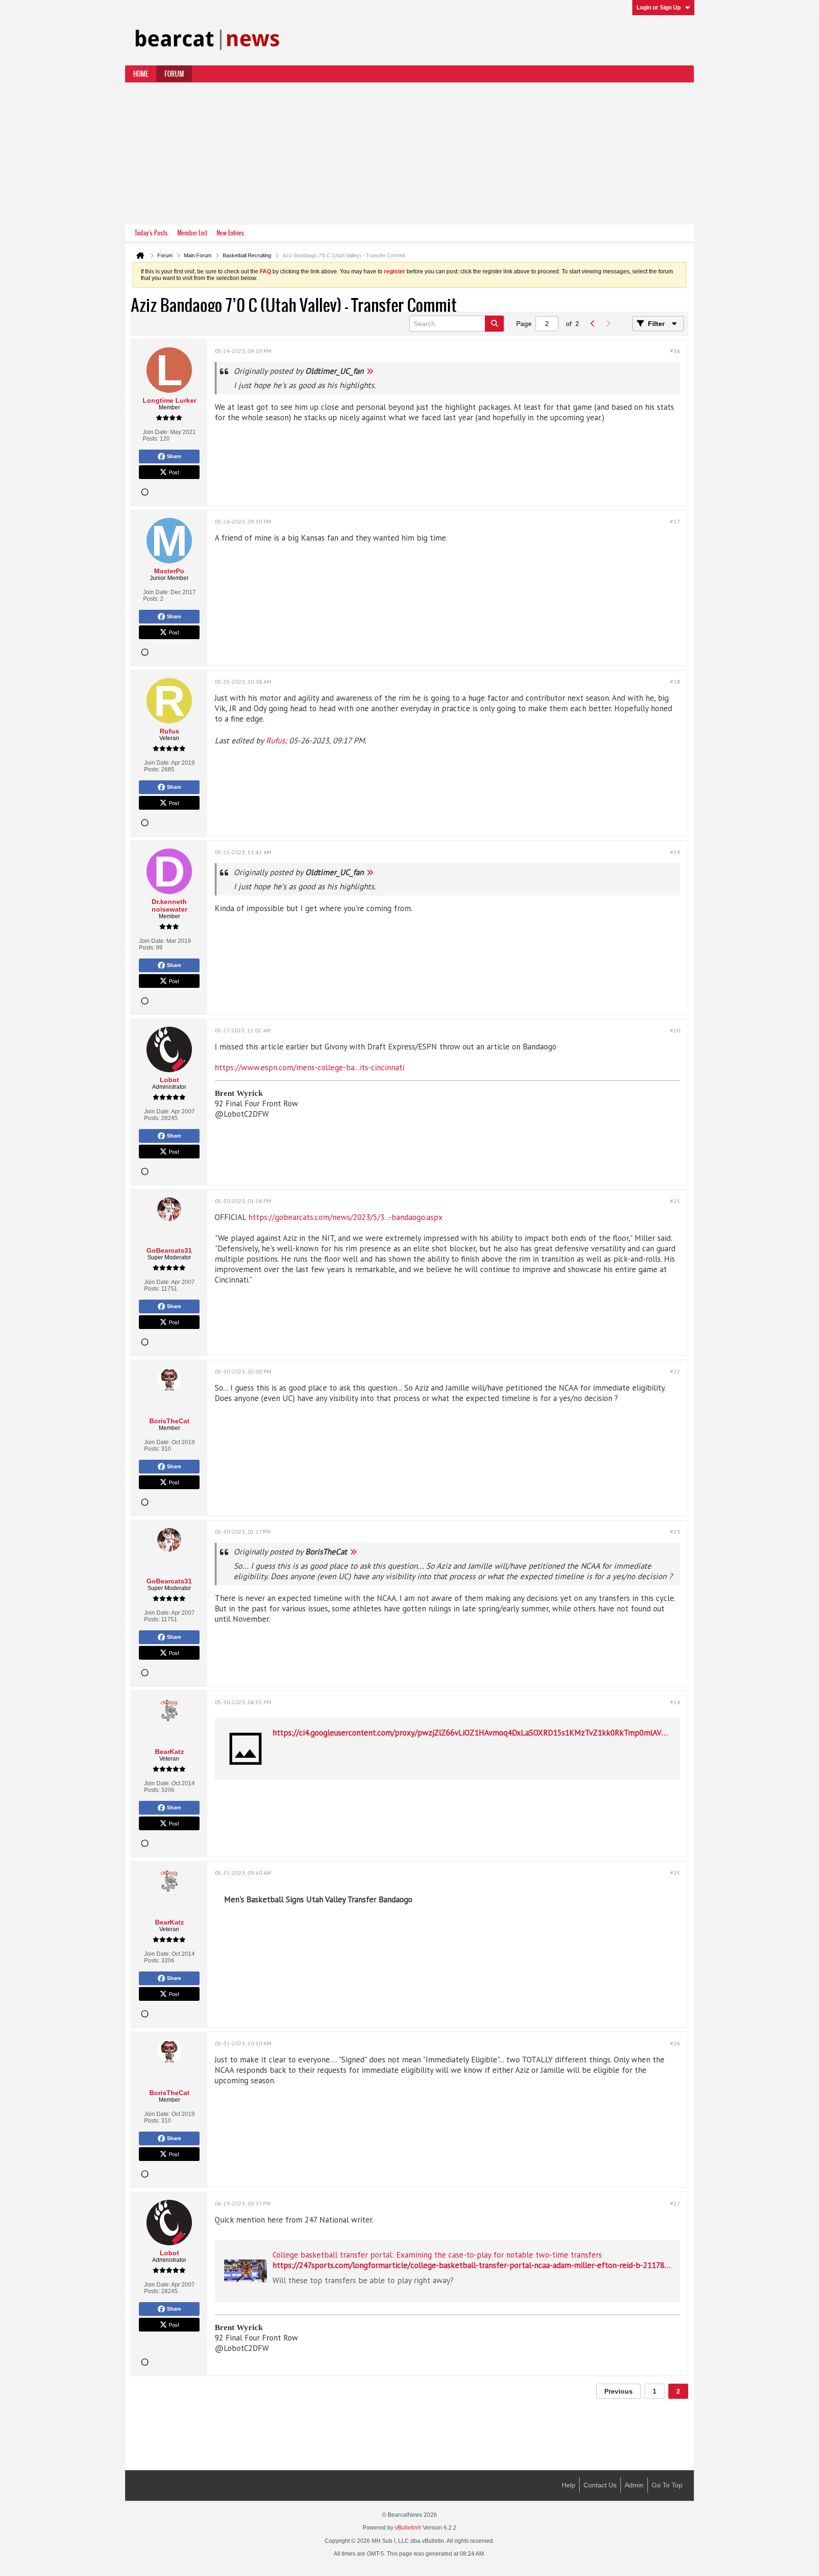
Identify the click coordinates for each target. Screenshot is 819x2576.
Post (174, 472)
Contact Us (600, 2485)
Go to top (667, 2485)
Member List (192, 233)
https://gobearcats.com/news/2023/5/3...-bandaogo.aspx (346, 1217)
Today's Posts (151, 233)
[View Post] (370, 371)
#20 (675, 1030)
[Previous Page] (592, 324)
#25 (675, 1873)
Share (174, 456)
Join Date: (156, 432)
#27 (675, 2203)
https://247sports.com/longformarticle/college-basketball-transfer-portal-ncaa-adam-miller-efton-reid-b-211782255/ (478, 2265)
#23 (675, 1532)
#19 (675, 852)
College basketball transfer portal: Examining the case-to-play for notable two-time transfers (437, 2255)
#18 (675, 682)
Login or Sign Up (659, 8)
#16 (675, 351)
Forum (174, 74)
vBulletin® (408, 2528)
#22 (675, 1371)
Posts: (150, 439)
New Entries (230, 233)
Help (569, 2485)
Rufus (275, 741)
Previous (619, 2391)
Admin (634, 2485)
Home (141, 74)
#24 (675, 1702)
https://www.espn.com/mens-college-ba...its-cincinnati (309, 1067)
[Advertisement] (409, 154)
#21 (675, 1201)
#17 (675, 521)
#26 (675, 2043)
